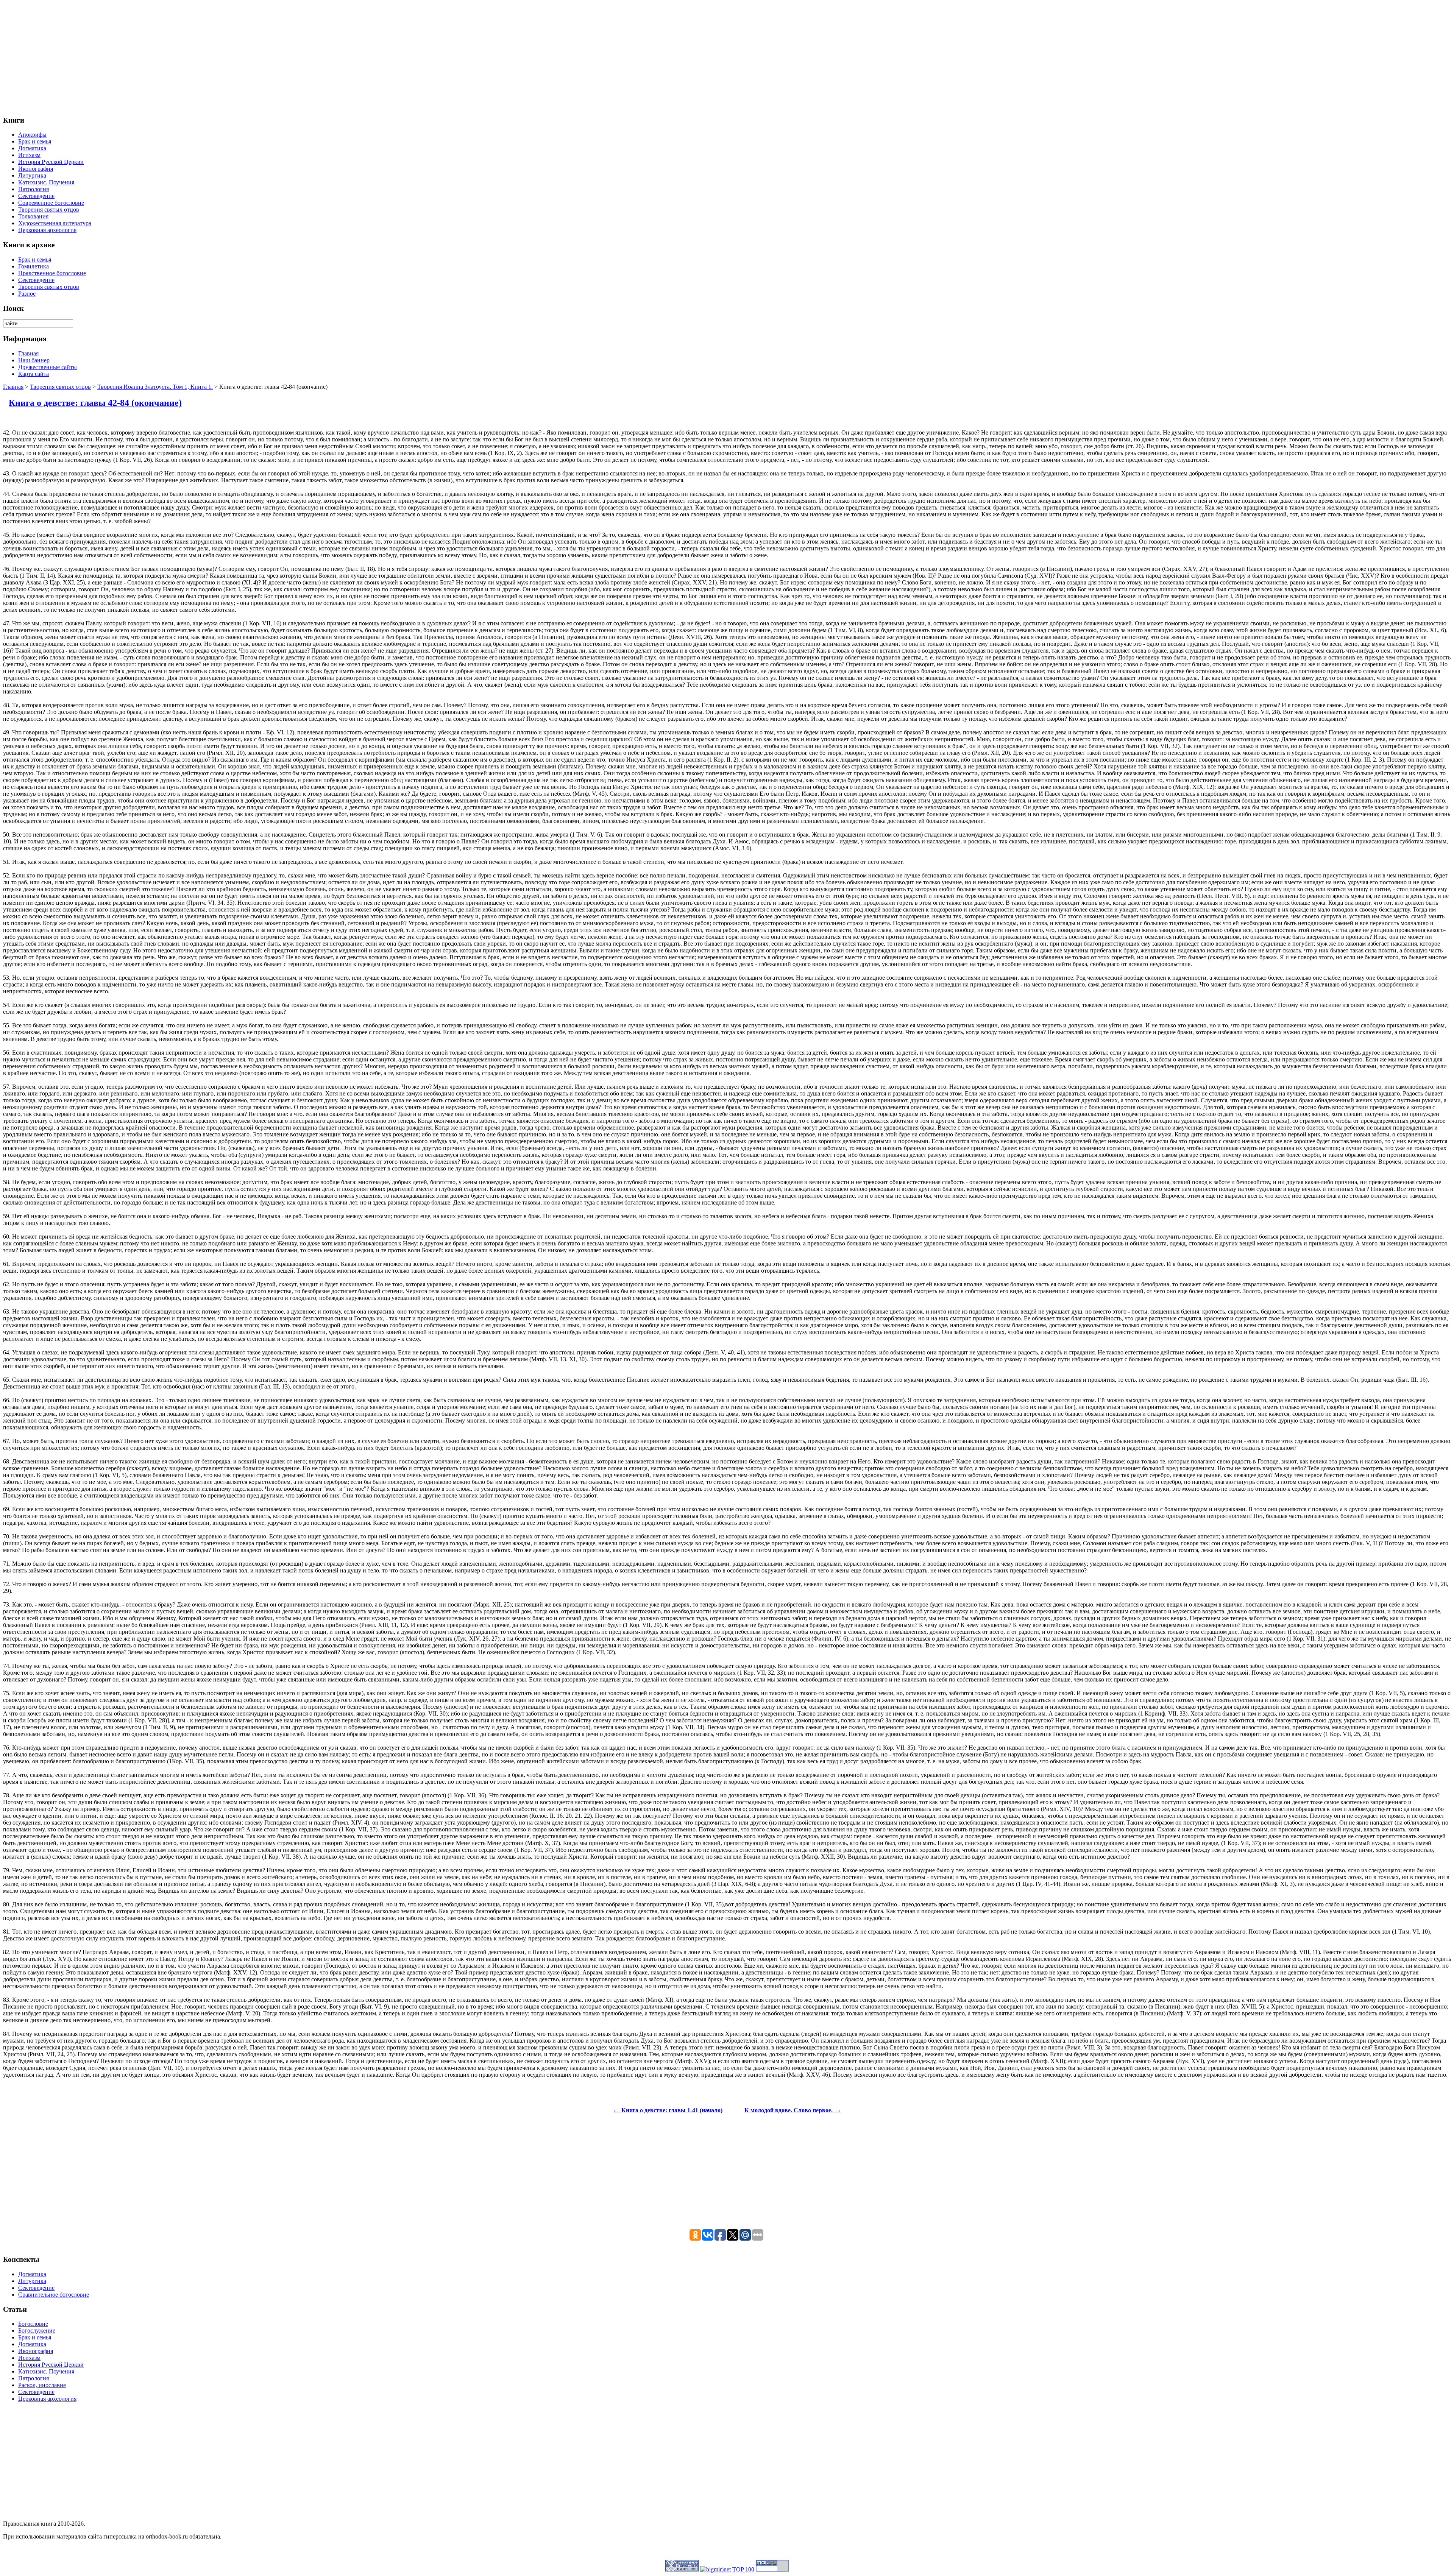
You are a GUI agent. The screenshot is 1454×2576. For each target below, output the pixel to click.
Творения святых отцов (60, 387)
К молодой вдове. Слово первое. (793, 2110)
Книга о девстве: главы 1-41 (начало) (668, 2110)
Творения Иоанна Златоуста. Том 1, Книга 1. (155, 387)
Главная (13, 387)
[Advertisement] (230, 56)
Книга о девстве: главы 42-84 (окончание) (95, 403)
